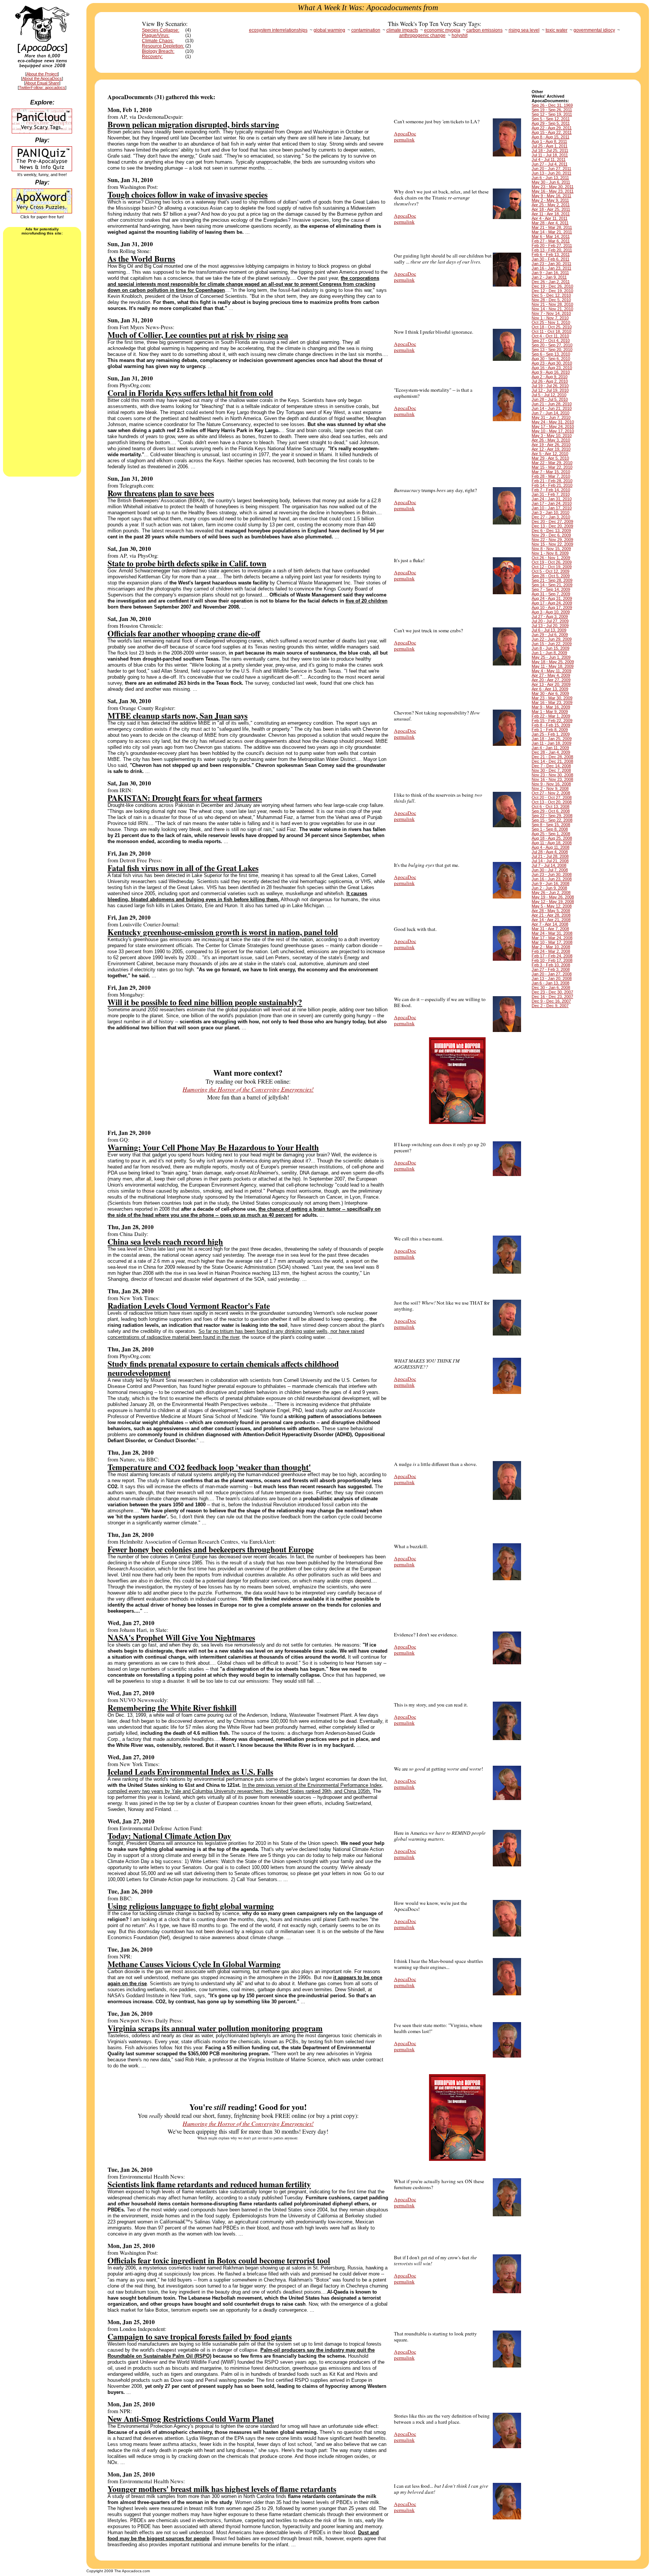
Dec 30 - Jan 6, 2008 (551, 987)
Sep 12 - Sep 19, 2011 (552, 114)
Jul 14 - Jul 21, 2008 (550, 861)
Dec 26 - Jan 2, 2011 (551, 282)
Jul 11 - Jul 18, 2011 (550, 155)
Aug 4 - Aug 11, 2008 (551, 847)
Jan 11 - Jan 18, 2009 (551, 743)
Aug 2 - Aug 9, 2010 (550, 377)
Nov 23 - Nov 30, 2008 (552, 775)
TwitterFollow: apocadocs (42, 87)
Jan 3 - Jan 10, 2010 (551, 512)
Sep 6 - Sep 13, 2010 (551, 354)
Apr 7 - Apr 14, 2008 (550, 924)
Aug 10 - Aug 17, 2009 (552, 607)
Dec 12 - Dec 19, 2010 (552, 291)
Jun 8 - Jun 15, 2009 (551, 648)
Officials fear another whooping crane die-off (184, 633)
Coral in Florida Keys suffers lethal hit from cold (190, 393)
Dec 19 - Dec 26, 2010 (552, 286)
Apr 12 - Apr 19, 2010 (551, 449)
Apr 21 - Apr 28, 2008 (551, 915)
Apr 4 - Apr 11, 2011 (550, 218)
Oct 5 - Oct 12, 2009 (551, 571)
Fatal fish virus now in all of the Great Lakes (183, 868)
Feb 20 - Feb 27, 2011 (552, 245)
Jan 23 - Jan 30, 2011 (551, 264)
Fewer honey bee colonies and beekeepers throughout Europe (211, 1549)
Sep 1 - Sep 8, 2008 (550, 829)
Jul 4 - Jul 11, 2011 (549, 159)
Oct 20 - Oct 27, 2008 (552, 797)
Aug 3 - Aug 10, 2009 (551, 612)
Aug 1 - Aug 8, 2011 (549, 141)
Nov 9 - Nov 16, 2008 (551, 784)
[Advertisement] (42, 355)
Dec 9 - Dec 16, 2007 (551, 1001)
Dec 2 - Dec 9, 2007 (550, 1006)
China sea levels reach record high (165, 1241)
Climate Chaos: (158, 41)
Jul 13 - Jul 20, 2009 (550, 626)
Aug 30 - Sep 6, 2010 (551, 359)
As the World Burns (141, 258)
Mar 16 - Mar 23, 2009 (552, 702)
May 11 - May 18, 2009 (553, 666)
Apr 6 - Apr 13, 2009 (550, 689)
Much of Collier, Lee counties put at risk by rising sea (198, 335)
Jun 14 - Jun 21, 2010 (552, 408)
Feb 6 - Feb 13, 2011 (551, 255)
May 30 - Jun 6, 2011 (551, 182)
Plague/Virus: (156, 35)
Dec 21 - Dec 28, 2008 (552, 757)
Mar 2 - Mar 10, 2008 (551, 947)
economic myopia (442, 30)
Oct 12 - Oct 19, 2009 (552, 567)
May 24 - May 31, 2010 (553, 422)
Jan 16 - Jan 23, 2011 (551, 268)
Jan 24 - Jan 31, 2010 (552, 499)
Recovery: (152, 57)
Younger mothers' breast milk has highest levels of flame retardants (222, 2489)
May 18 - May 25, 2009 (553, 662)
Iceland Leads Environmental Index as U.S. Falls (190, 1772)
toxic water (557, 30)
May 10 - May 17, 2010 (553, 431)
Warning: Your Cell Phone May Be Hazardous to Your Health (213, 1147)
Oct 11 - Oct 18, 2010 (551, 331)
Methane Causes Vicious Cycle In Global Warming (194, 1964)
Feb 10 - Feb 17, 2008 (552, 960)
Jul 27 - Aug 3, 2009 (550, 616)
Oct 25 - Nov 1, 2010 (551, 322)
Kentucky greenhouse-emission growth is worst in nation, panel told (223, 932)
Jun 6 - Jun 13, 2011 (550, 178)
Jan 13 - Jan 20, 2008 (552, 978)
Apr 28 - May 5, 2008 (551, 911)
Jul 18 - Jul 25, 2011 (550, 150)
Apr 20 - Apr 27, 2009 (551, 680)
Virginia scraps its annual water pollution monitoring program (215, 2028)
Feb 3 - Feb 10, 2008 (551, 965)
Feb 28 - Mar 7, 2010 (551, 476)
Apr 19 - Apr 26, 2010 (551, 445)
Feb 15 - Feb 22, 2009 (552, 721)
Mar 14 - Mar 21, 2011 (552, 232)
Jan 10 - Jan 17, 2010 (552, 508)
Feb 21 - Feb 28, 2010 (552, 481)
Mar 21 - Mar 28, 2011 (552, 227)
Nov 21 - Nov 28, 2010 (552, 304)
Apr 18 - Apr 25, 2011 (551, 209)
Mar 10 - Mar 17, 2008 (552, 942)
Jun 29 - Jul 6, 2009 (550, 635)
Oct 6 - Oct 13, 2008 (551, 807)
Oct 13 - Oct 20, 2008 (552, 802)
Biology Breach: (158, 51)
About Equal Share (42, 83)
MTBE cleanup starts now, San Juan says (178, 715)
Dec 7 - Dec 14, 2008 (551, 766)
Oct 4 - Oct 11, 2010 (550, 336)
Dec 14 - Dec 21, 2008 (552, 761)
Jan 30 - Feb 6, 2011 (551, 259)
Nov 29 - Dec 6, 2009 (551, 535)
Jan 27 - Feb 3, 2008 (551, 969)
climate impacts (402, 30)
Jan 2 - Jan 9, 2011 (549, 277)
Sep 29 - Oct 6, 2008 (551, 811)
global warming (329, 30)
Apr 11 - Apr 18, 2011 (551, 214)
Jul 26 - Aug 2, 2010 (550, 381)
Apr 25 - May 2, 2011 (551, 205)
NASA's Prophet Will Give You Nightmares (181, 1637)
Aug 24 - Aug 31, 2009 (552, 598)
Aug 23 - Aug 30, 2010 (552, 363)
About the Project (42, 74)
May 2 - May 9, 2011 (550, 200)
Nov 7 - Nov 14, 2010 (551, 313)
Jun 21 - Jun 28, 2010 (552, 404)
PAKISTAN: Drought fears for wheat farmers (185, 798)
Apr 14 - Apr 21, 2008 (551, 920)
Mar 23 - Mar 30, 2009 (552, 698)
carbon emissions (484, 30)
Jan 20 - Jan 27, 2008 (552, 974)
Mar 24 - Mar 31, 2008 (552, 933)
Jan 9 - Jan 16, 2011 (550, 273)
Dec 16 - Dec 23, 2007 (552, 997)
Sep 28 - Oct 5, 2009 (551, 576)
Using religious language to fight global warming (191, 1906)
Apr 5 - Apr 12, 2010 (550, 454)
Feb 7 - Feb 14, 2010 (551, 490)
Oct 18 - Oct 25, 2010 (552, 327)
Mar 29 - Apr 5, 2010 (550, 458)
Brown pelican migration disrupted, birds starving (193, 124)
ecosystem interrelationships (278, 30)
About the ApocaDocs (42, 78)
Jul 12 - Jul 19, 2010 (550, 390)
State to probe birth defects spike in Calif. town (187, 563)
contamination (366, 30)
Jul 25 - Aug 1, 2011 (550, 146)
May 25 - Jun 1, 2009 (551, 657)
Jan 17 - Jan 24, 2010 (552, 503)
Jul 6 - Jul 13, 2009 (549, 630)
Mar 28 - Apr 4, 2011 (550, 223)
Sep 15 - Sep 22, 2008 (552, 820)
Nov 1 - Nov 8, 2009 (550, 553)
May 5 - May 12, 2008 (552, 906)
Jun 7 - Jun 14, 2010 (551, 413)
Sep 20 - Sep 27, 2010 (552, 345)
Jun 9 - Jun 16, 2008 (551, 883)
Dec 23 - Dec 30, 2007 (552, 992)
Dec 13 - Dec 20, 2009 (552, 526)
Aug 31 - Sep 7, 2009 (551, 594)
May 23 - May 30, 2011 (553, 187)
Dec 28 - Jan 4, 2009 (551, 752)
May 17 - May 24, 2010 (553, 426)
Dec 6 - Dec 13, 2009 (551, 531)
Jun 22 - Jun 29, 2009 (552, 639)
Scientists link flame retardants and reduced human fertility (209, 2184)
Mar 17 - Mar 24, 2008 (552, 938)
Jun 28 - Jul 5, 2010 (550, 399)
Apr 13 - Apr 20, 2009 (551, 684)
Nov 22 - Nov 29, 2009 (552, 540)
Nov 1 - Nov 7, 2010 (550, 318)
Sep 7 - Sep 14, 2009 (551, 589)
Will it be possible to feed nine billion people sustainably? (205, 1002)
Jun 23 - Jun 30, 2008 (552, 874)
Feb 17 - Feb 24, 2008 (552, 956)
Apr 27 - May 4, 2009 (551, 675)
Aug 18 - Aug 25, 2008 (552, 838)
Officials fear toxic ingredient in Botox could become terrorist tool (219, 2260)
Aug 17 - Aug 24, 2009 (552, 603)
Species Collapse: (161, 30)
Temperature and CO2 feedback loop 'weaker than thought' (209, 1467)
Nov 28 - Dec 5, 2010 (551, 300)
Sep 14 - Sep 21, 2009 (552, 585)
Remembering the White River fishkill (172, 1707)
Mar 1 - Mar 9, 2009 (550, 711)
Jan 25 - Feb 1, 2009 (551, 734)
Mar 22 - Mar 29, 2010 (552, 463)
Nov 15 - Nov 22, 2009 (552, 544)
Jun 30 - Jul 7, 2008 (550, 870)
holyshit (460, 35)
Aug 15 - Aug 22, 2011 (552, 132)
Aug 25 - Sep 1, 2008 (551, 834)
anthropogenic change (422, 35)
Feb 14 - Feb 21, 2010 (552, 485)
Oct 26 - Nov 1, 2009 (551, 558)
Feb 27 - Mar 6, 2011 (551, 241)
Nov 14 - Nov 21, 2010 (552, 309)
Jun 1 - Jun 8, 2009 (549, 653)
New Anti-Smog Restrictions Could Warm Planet (191, 2419)
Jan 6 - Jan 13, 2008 (551, 983)
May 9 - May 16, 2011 (551, 196)
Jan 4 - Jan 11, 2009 (550, 748)
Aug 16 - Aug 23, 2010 (552, 368)
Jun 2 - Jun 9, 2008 (549, 888)
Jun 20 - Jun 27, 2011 (551, 169)
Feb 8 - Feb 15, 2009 (551, 725)
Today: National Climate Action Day (169, 1836)
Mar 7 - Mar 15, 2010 (551, 472)
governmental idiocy (594, 30)
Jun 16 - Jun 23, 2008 (552, 879)
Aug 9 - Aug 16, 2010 (551, 372)
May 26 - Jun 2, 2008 (551, 892)
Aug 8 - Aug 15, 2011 (551, 137)
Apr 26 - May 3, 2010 (551, 440)
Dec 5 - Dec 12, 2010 (551, 295)
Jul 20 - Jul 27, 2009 (550, 621)
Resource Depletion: (163, 46)
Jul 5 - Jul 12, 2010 (549, 395)
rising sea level (524, 30)
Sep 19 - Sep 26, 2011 (552, 110)
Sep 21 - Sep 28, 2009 (552, 580)
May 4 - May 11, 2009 (551, 671)
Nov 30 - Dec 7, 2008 (551, 770)
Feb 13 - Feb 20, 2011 (552, 250)
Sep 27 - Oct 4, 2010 (551, 340)
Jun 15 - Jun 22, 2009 (552, 644)
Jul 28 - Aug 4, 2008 (550, 852)
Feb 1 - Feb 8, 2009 (550, 730)
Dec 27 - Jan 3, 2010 (551, 517)
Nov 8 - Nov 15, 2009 (551, 549)
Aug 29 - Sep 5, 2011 (551, 123)
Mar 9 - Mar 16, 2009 (551, 707)
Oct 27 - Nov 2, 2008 (551, 793)
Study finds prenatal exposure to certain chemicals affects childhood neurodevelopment (223, 1368)
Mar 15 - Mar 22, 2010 (552, 467)
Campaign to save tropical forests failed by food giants (200, 2336)
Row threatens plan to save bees (161, 493)
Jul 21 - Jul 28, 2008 (550, 856)
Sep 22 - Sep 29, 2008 (552, 816)
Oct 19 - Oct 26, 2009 (552, 562)
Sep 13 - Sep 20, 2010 (552, 350)
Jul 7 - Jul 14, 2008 (549, 865)
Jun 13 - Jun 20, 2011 (551, 173)
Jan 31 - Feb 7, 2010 (551, 494)
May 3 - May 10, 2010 (552, 435)
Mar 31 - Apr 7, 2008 (550, 929)
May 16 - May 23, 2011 (553, 191)
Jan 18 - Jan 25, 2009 (552, 739)
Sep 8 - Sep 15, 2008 (551, 825)
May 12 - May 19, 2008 (553, 902)
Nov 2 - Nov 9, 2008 (550, 788)
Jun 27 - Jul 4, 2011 (550, 164)
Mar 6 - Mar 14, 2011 (551, 236)
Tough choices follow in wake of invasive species (188, 194)
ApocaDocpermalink (405, 136)
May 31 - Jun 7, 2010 (551, 417)
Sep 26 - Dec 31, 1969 (552, 105)
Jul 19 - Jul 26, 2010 (550, 386)
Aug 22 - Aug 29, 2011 (552, 128)
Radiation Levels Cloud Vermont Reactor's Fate (189, 1306)
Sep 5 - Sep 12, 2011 (551, 119)
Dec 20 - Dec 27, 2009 (552, 521)
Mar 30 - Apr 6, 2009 (550, 693)
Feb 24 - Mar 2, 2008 (551, 951)
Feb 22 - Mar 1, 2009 (551, 716)
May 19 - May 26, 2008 (553, 897)
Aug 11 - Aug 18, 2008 (552, 843)
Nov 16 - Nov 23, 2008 (552, 779)
